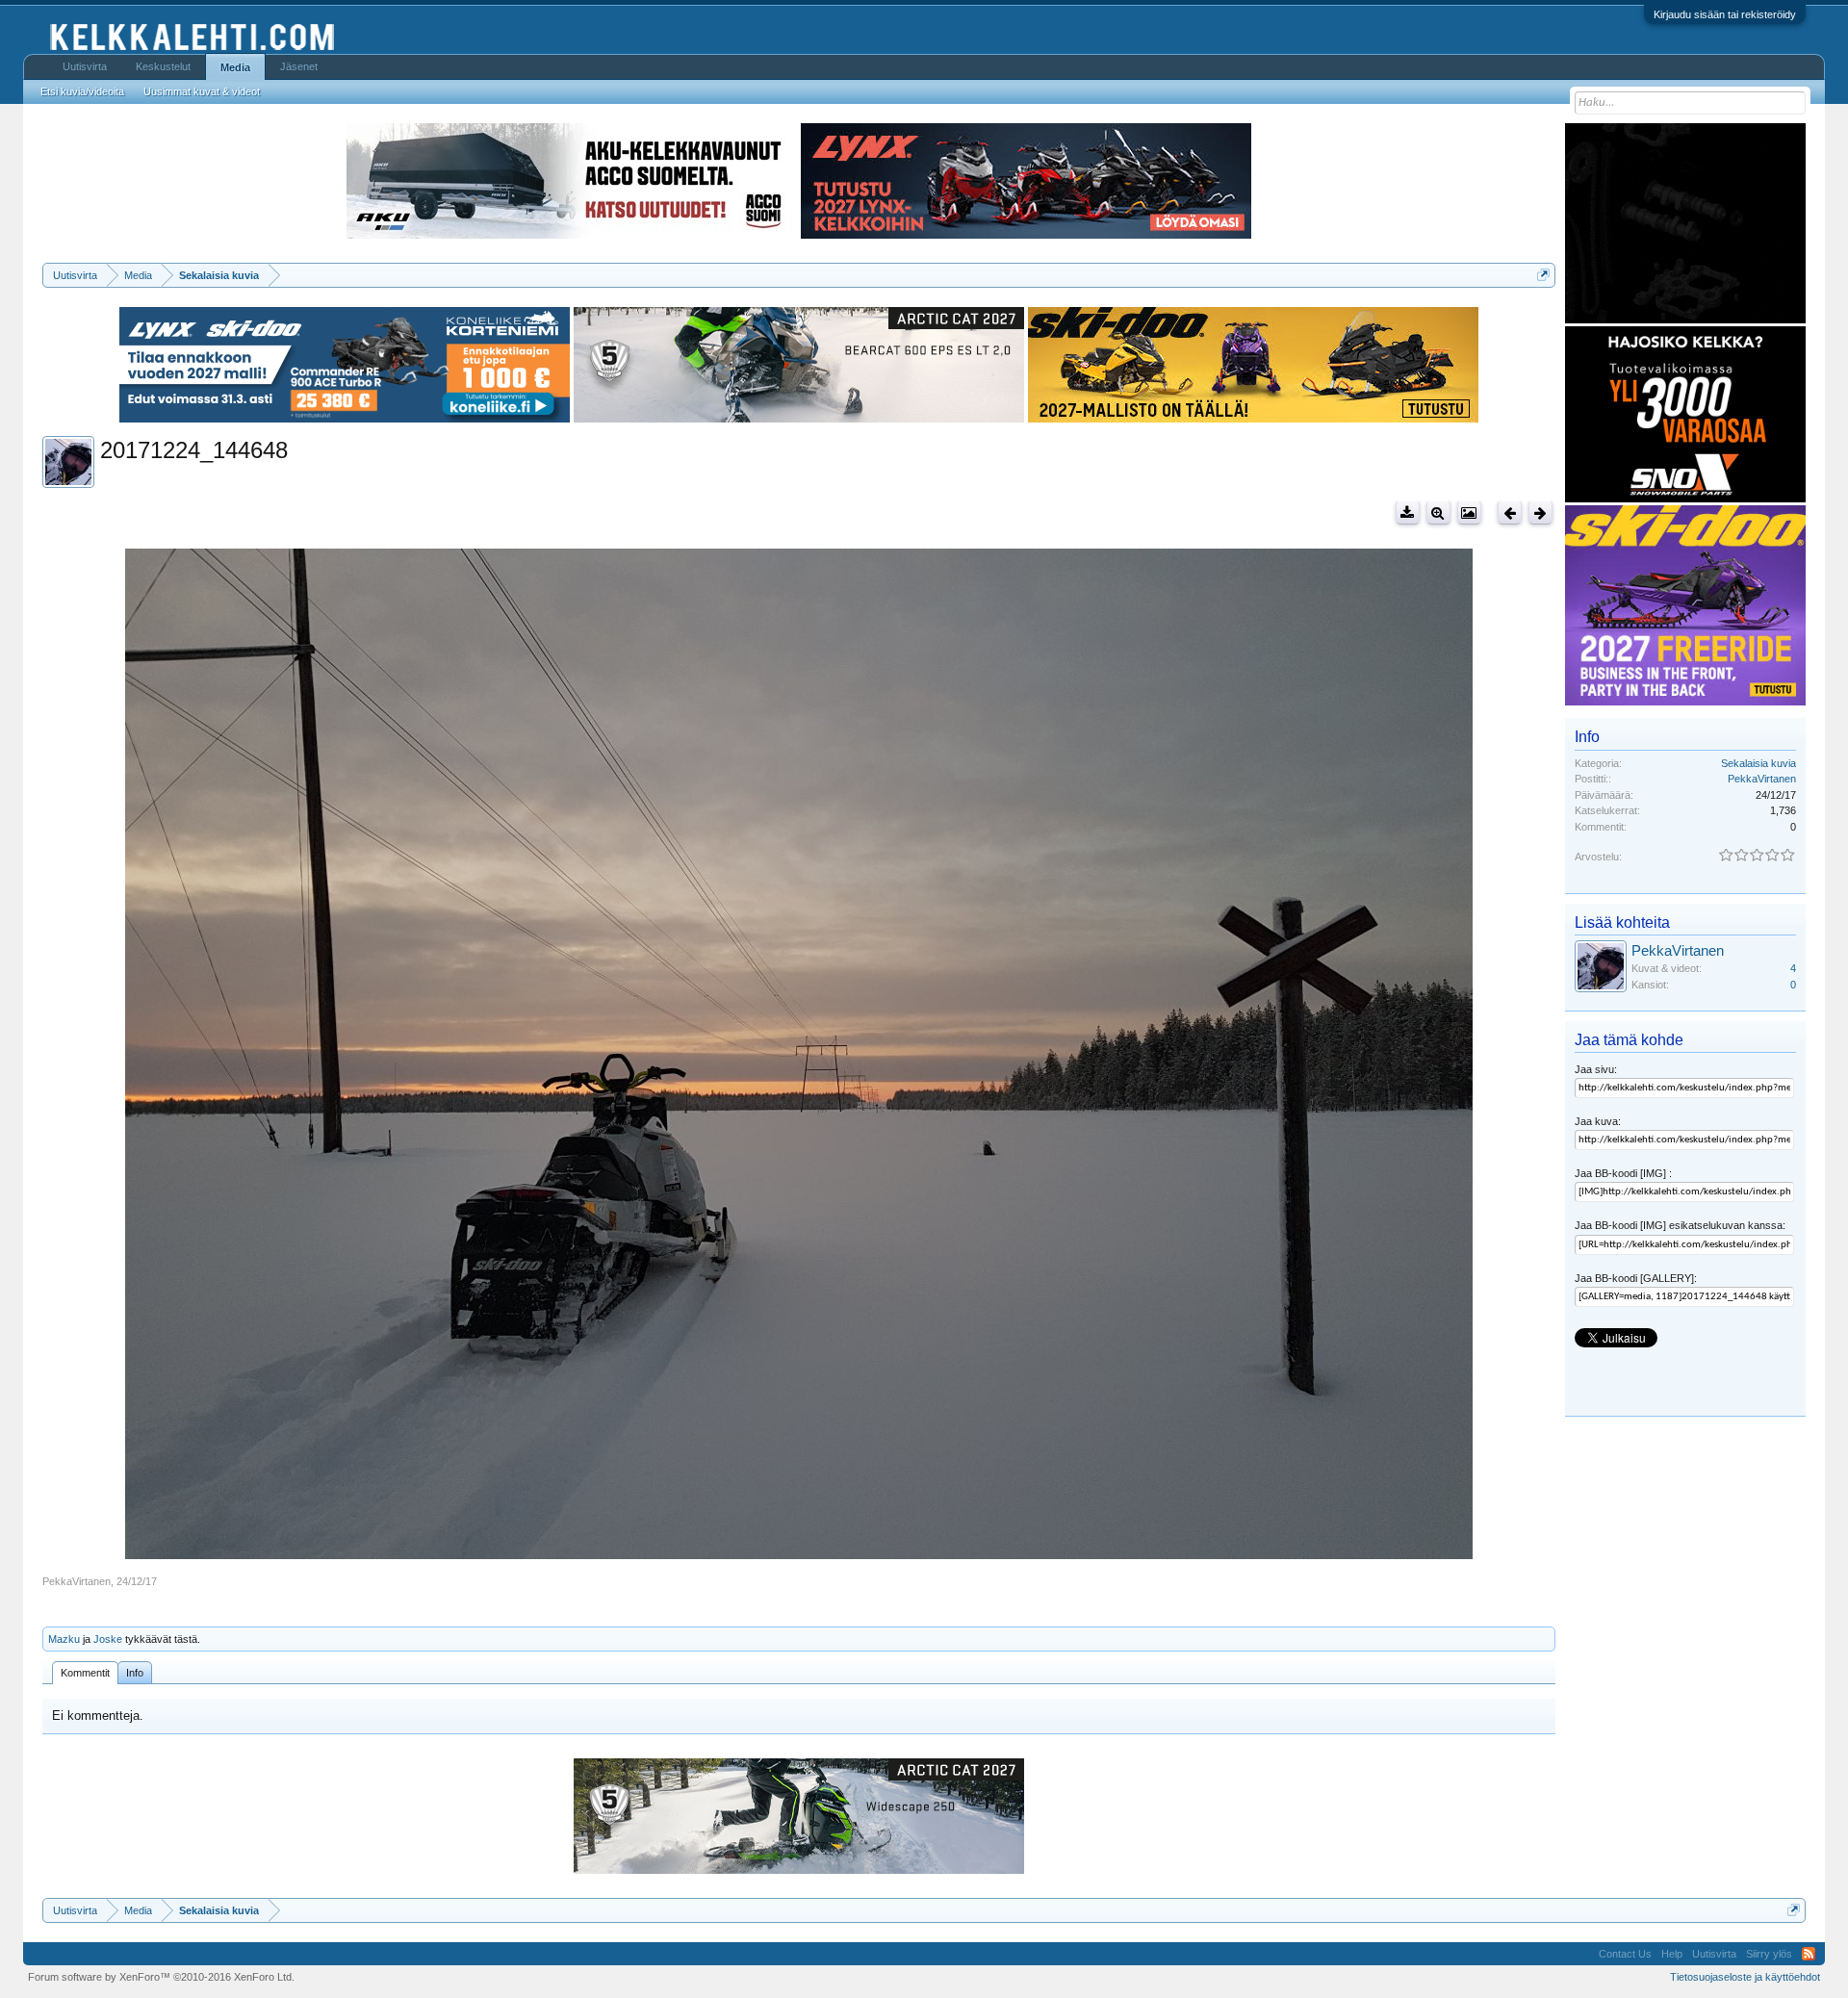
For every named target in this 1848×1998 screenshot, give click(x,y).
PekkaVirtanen (77, 1581)
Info (135, 1673)
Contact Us (1625, 1954)
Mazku (64, 1639)
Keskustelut (163, 66)
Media (235, 67)
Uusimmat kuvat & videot (202, 91)
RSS (1809, 1954)
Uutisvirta (85, 66)
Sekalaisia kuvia (1758, 763)
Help (1672, 1954)
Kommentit (85, 1673)
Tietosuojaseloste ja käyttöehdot (1745, 1977)
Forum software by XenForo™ (161, 1977)
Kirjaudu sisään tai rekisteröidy (1725, 14)
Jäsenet (299, 66)
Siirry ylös (1769, 1954)
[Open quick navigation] (1543, 275)
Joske (108, 1639)
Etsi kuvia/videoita (82, 91)
